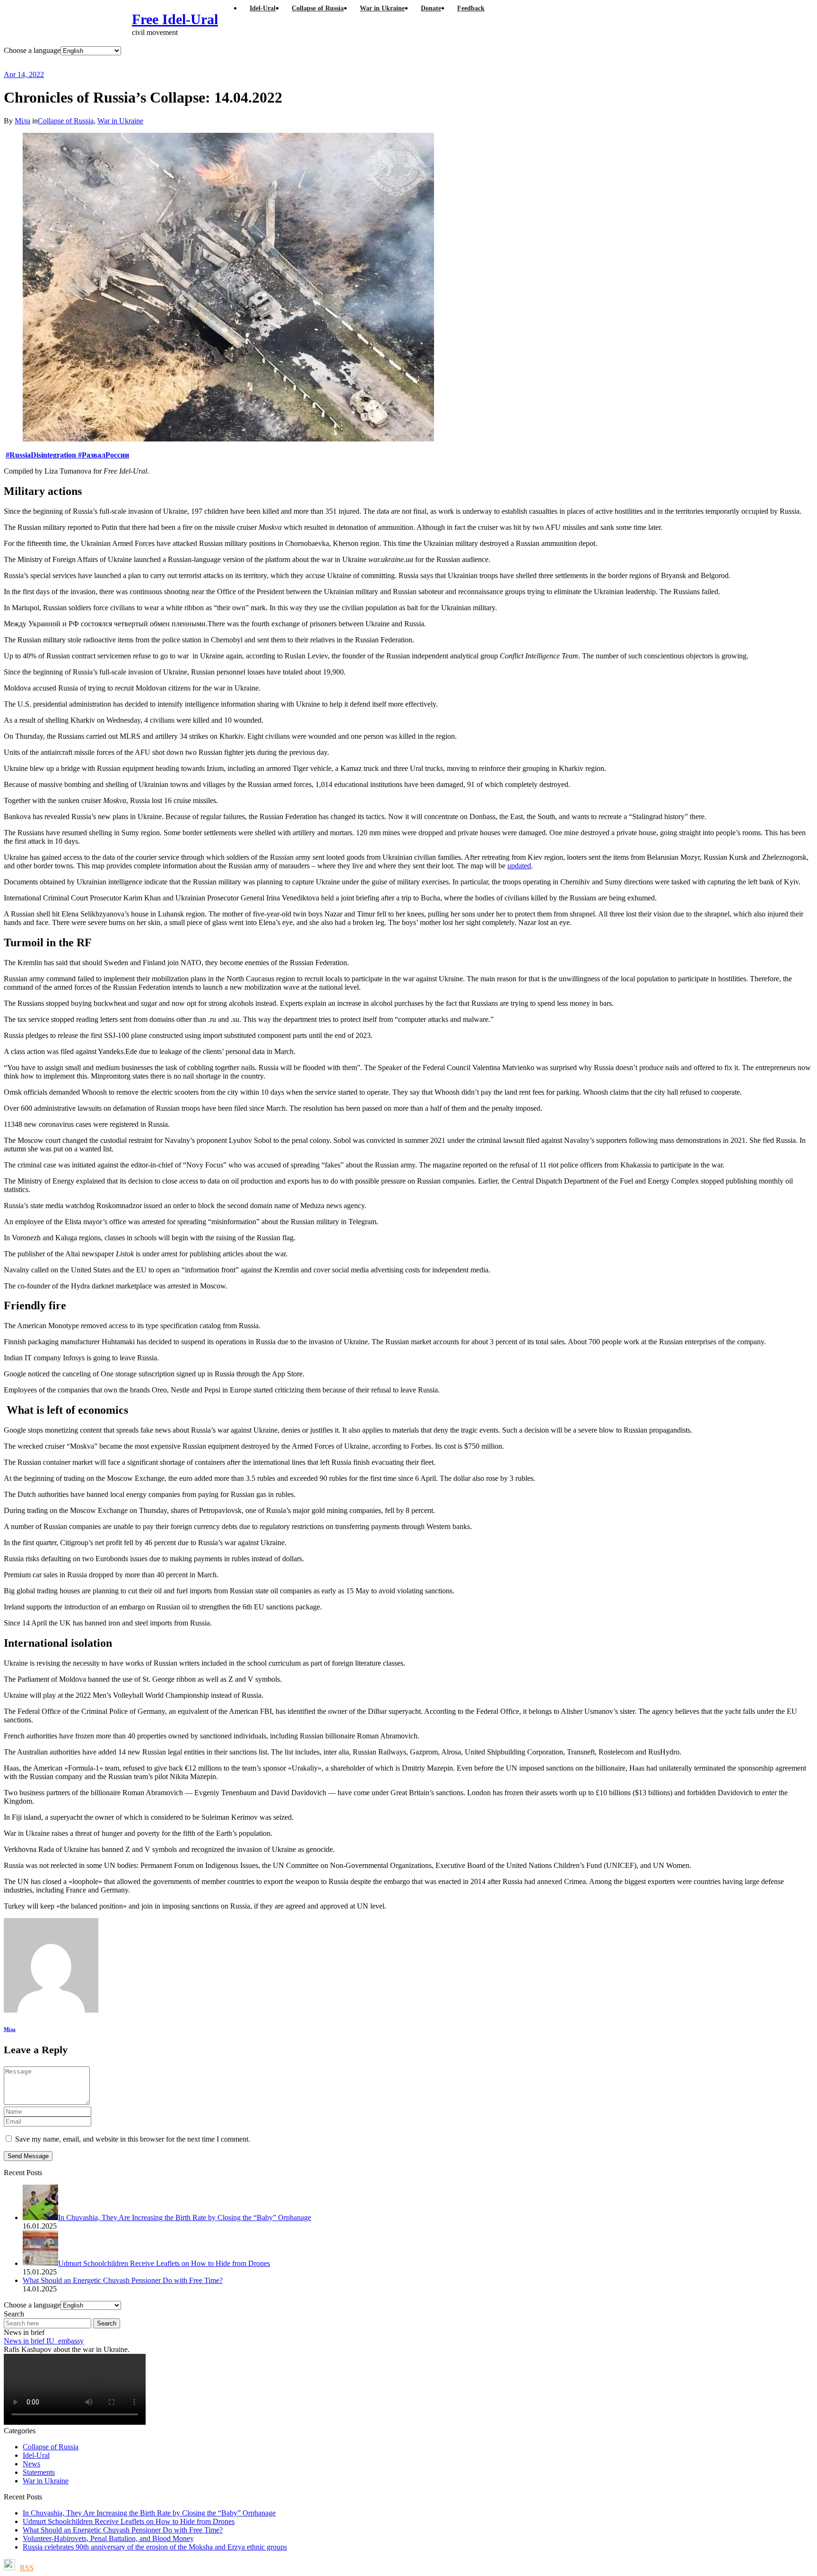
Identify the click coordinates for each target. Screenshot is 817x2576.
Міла (22, 121)
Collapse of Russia (66, 121)
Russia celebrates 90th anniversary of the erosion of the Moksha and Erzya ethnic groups (155, 2547)
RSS (27, 2568)
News (31, 2464)
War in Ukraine (120, 121)
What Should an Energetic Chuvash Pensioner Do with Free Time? (123, 2530)
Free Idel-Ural (175, 19)
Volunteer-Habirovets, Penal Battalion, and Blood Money (108, 2538)
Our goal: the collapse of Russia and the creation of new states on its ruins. (200, 63)
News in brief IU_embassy (44, 2341)
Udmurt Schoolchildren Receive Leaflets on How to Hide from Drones (129, 2521)
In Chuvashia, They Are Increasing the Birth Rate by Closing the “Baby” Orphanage (149, 2513)
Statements (39, 2472)
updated (519, 866)
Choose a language (32, 50)
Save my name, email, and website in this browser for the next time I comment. (133, 2139)
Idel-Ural (36, 2455)
